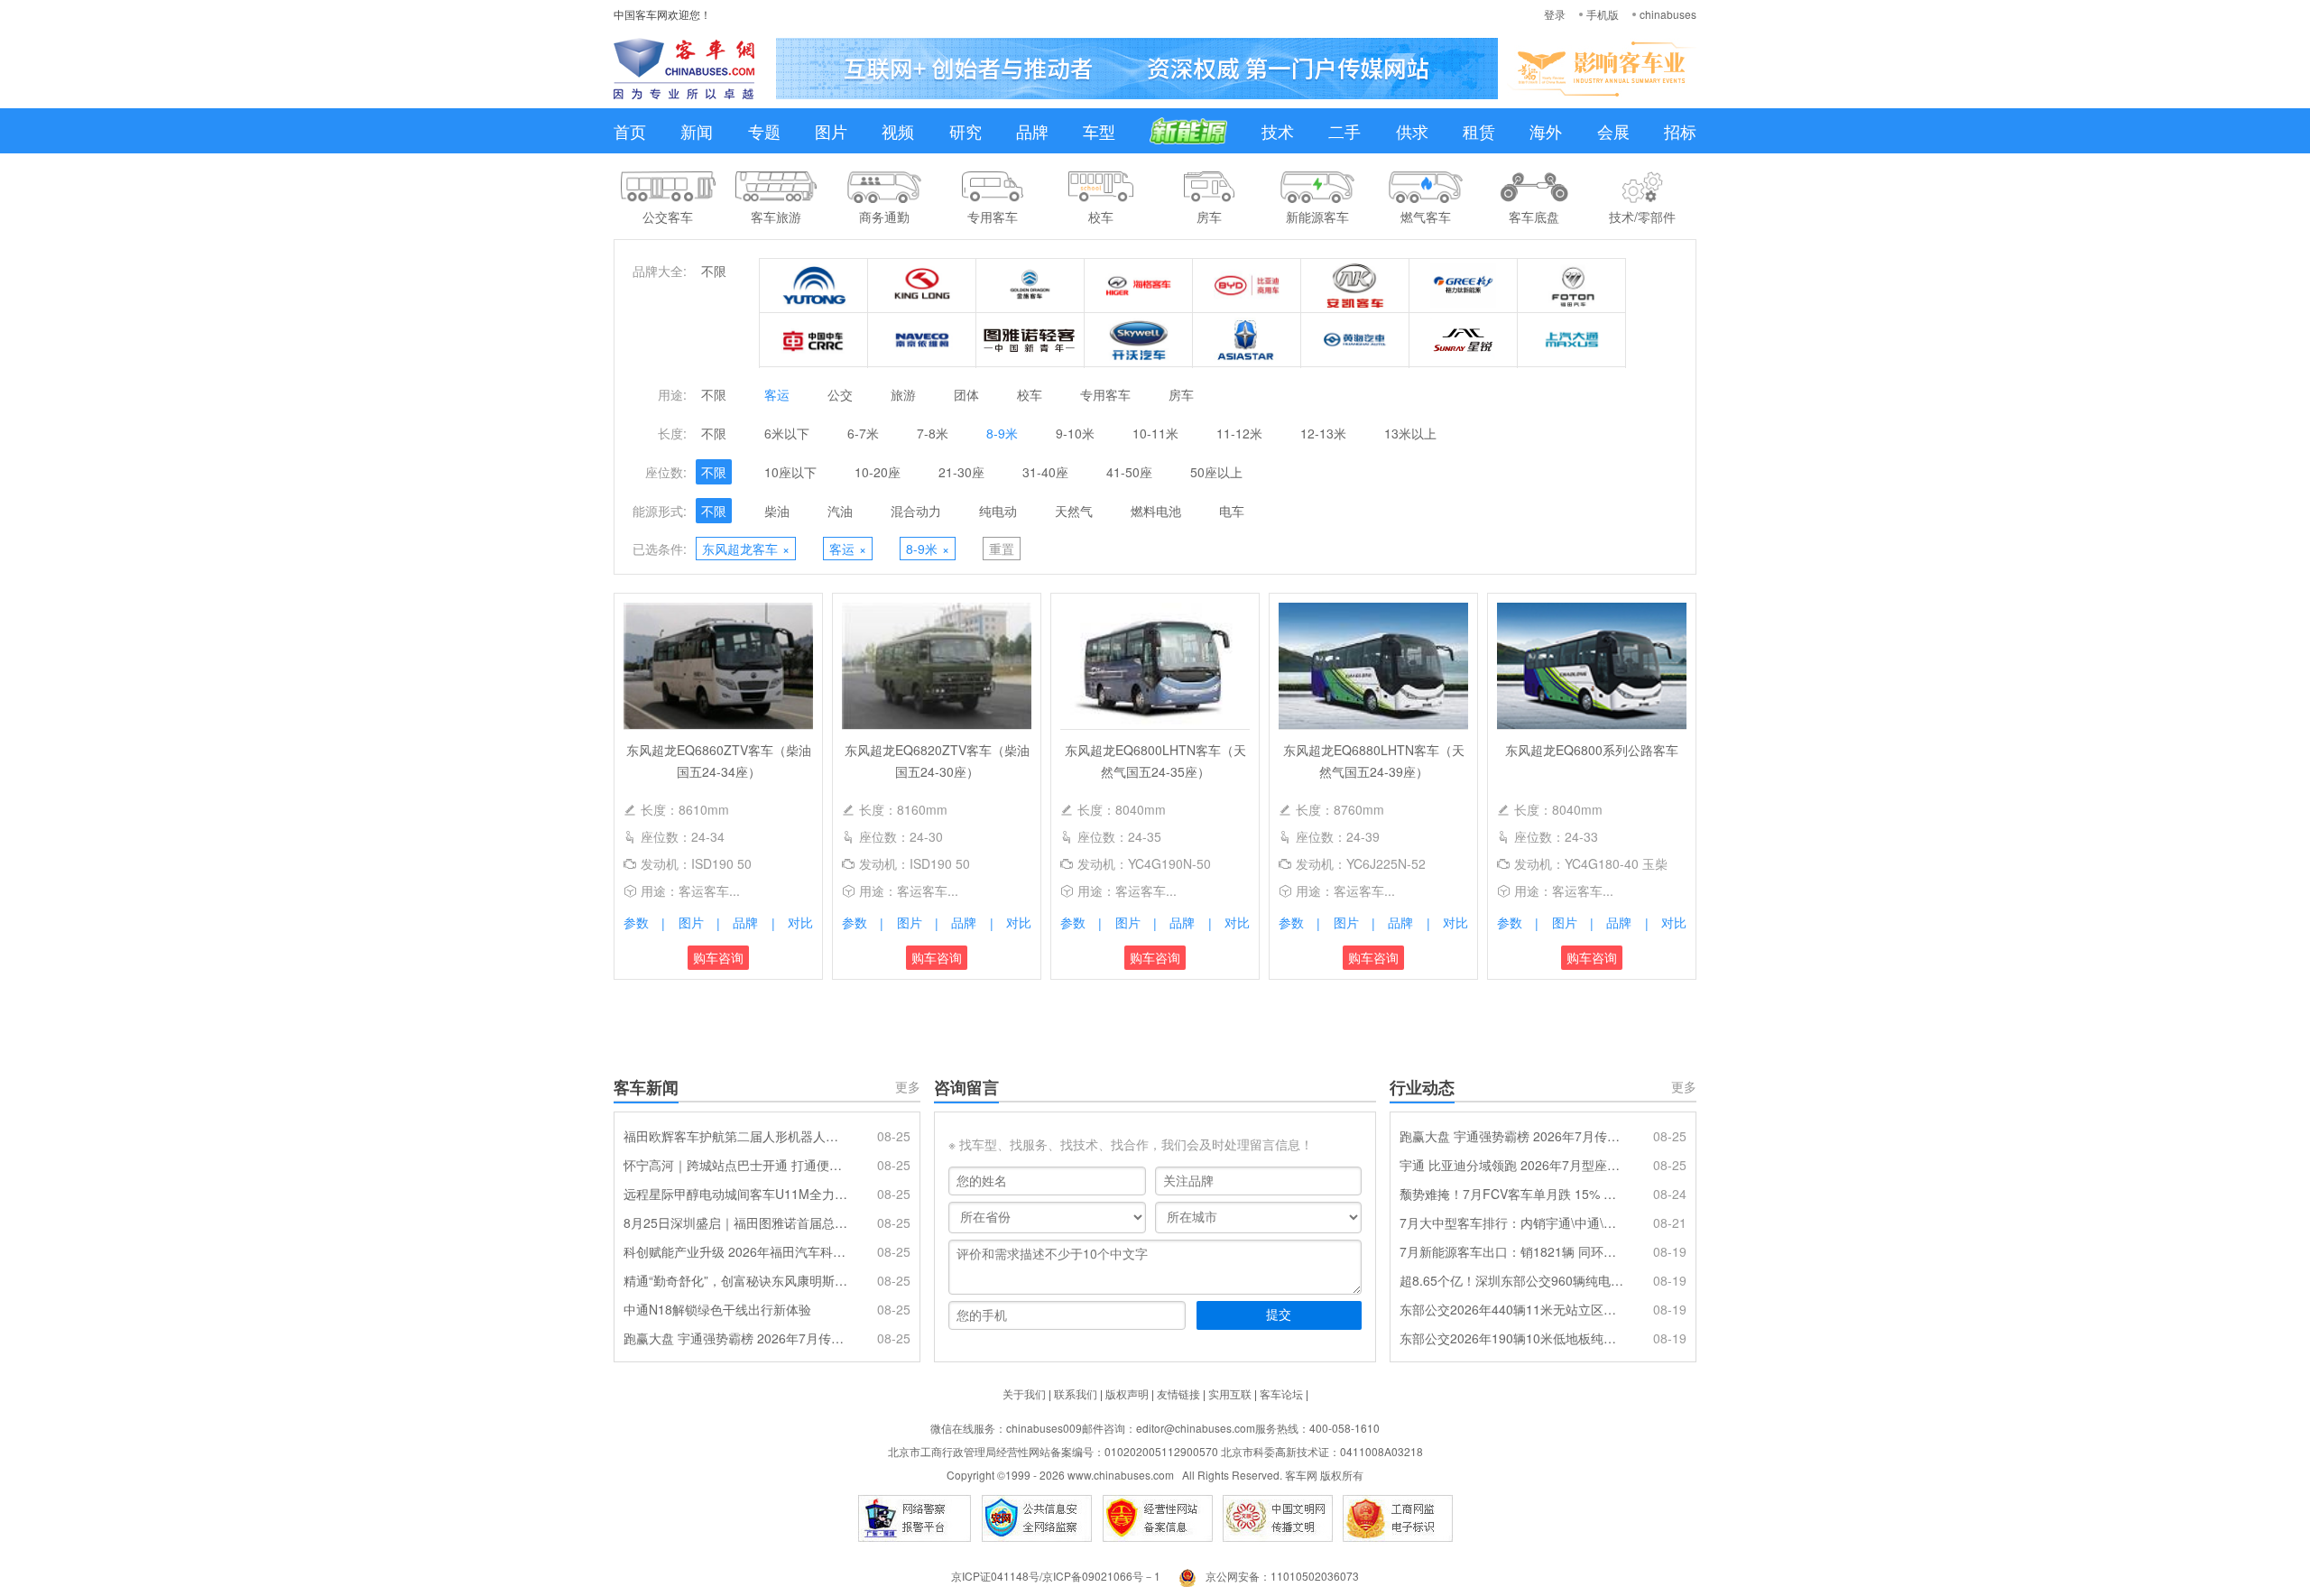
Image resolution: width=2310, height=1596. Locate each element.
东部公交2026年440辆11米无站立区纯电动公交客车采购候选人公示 (1511, 1309)
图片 (831, 131)
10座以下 (790, 472)
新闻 (697, 131)
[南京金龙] (1139, 340)
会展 (1613, 131)
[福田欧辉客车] (1572, 286)
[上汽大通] (1572, 340)
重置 (1002, 549)
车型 (1099, 131)
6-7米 (863, 433)
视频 (898, 131)
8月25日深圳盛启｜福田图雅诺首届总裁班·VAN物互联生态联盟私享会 (735, 1222)
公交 (840, 394)
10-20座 (878, 472)
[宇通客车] (814, 286)
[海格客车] (1139, 286)
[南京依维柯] (922, 340)
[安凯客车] (1355, 286)
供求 (1412, 131)
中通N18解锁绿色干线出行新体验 (717, 1309)
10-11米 (1155, 433)
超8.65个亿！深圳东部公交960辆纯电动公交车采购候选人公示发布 (1511, 1280)
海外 (1546, 131)
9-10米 (1075, 433)
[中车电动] (814, 340)
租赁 (1479, 131)
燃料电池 (1156, 511)
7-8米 (933, 433)
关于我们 (1024, 1393)
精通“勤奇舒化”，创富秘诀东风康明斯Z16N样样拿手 (735, 1280)
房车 (1181, 394)
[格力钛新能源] (1464, 286)
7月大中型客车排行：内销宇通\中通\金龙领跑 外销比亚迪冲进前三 (1511, 1222)
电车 (1232, 511)
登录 (1555, 14)
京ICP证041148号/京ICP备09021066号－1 (1056, 1576)
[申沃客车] (1464, 340)
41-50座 (1129, 472)
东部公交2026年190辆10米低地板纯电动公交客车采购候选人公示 (1511, 1338)
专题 (764, 131)
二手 (1344, 131)
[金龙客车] (922, 286)
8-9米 (1002, 433)
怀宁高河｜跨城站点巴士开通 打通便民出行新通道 (735, 1165)
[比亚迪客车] (1247, 286)
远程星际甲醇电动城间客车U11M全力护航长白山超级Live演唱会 (735, 1194)
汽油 (840, 511)
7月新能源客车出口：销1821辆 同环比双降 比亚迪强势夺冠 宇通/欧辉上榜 (1511, 1251)
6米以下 (787, 433)
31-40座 (1045, 472)
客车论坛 (1281, 1393)
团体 (966, 394)
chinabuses (1668, 14)
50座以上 (1216, 472)
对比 (800, 922)
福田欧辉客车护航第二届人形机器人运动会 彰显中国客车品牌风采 (735, 1136)
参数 (636, 922)
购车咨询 (718, 957)
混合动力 (916, 511)
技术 (1278, 131)
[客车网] (684, 69)
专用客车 (1105, 394)
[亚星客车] (1247, 340)
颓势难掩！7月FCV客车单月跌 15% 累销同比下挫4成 (1511, 1194)
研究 (966, 131)
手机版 (1603, 14)
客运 (777, 394)
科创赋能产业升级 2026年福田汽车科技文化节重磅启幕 (735, 1251)
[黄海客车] (1355, 340)
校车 (1030, 394)
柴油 (777, 511)
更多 (908, 1086)
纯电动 (998, 511)
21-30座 (961, 472)
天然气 (1074, 511)
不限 (714, 271)
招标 (1680, 131)
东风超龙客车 (746, 549)
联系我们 (1076, 1393)
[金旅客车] (1030, 286)
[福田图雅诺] (1030, 340)
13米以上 (1410, 433)
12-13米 (1323, 433)
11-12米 (1239, 433)
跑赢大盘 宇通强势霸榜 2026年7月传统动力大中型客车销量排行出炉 (735, 1338)
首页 (630, 131)
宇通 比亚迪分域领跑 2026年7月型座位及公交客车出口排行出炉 (1511, 1165)
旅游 (903, 394)
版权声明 (1127, 1393)
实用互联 (1230, 1393)
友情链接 (1178, 1393)
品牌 (1032, 131)
